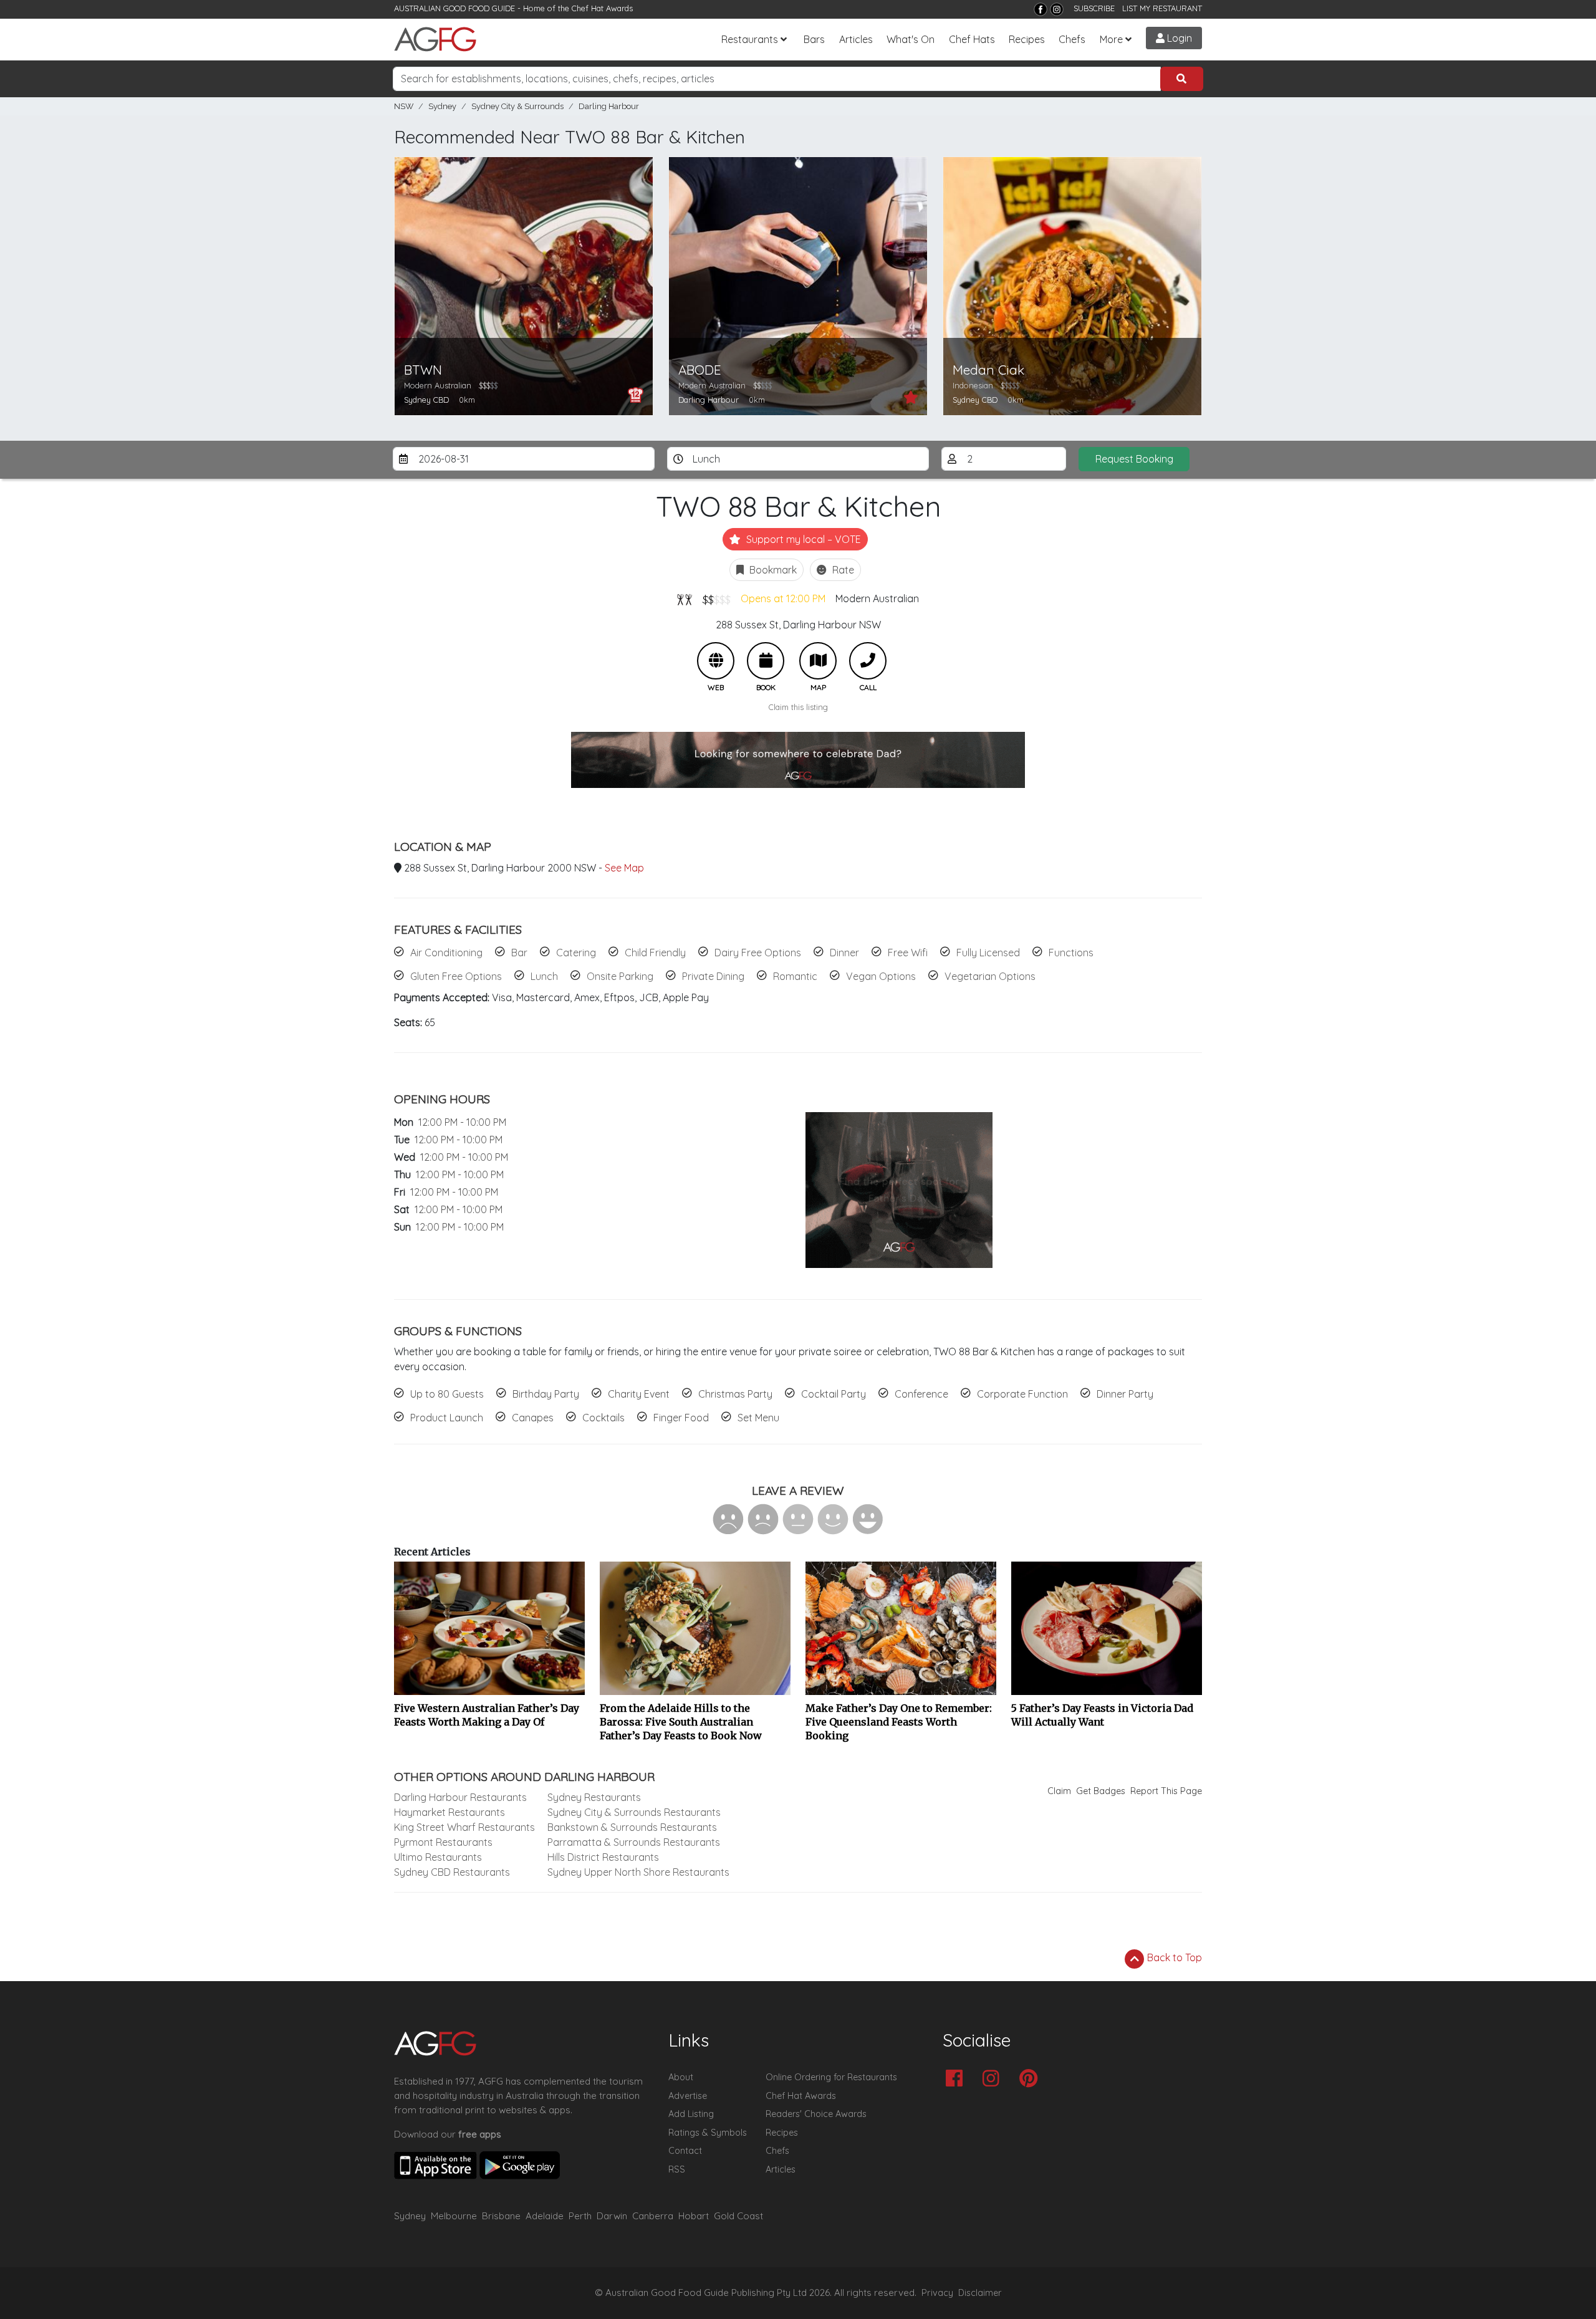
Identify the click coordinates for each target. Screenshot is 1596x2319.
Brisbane (501, 2216)
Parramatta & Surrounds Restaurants (634, 1842)
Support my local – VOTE (802, 539)
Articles (856, 39)
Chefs (1072, 39)
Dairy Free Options (758, 953)
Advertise (688, 2096)
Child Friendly (655, 953)
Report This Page (1166, 1791)
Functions (1071, 953)
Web (716, 661)
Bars (814, 39)
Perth (580, 2216)
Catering (576, 953)
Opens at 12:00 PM (783, 598)
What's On (911, 39)
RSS (677, 2169)
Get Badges (1101, 1791)
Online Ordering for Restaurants (831, 2077)
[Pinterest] (1031, 2079)
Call (868, 661)
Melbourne (454, 2216)
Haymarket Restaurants (449, 1812)
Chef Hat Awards (602, 8)
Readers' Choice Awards (816, 2114)
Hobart (694, 2216)
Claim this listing (798, 707)
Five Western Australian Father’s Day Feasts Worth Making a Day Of (487, 1715)
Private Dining (713, 976)
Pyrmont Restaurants (443, 1842)
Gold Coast (738, 2216)
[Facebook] (1041, 9)
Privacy (937, 2293)
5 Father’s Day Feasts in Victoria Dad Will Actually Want (1102, 1715)
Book (766, 661)
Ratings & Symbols (708, 2133)
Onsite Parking (620, 976)
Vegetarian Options (990, 976)
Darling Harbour (609, 106)
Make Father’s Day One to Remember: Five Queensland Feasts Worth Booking (899, 1722)
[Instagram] (1057, 9)
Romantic (795, 976)
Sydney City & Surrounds (517, 106)
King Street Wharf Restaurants (464, 1827)
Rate (842, 570)
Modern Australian (877, 598)
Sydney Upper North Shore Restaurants (638, 1872)
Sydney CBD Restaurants (452, 1872)
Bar (519, 953)
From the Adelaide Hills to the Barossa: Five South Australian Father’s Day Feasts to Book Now (681, 1722)
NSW (404, 106)
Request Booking (1134, 459)
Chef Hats (972, 39)
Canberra (653, 2216)
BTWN (423, 370)
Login (1178, 38)
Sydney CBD (426, 400)
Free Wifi (908, 953)
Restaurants (750, 39)
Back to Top (1173, 1957)
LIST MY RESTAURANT (1162, 8)
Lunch (544, 976)
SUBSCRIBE (1094, 8)
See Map (624, 868)
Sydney (442, 106)
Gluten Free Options (456, 976)
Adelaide (545, 2216)
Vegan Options (881, 976)
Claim (1059, 1791)
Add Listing (691, 2114)
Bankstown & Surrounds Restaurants (632, 1827)
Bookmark (772, 570)
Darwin (612, 2216)
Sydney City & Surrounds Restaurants (634, 1812)
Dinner (844, 953)
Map (818, 661)
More (1111, 39)
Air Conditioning (446, 953)
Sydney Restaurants (594, 1797)
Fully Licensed (988, 953)
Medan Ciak (988, 370)
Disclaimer (980, 2293)
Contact (685, 2151)
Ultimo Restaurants (438, 1857)
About (681, 2077)
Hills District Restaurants (603, 1857)
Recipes (1027, 39)
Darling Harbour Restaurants (460, 1797)
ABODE (700, 370)
